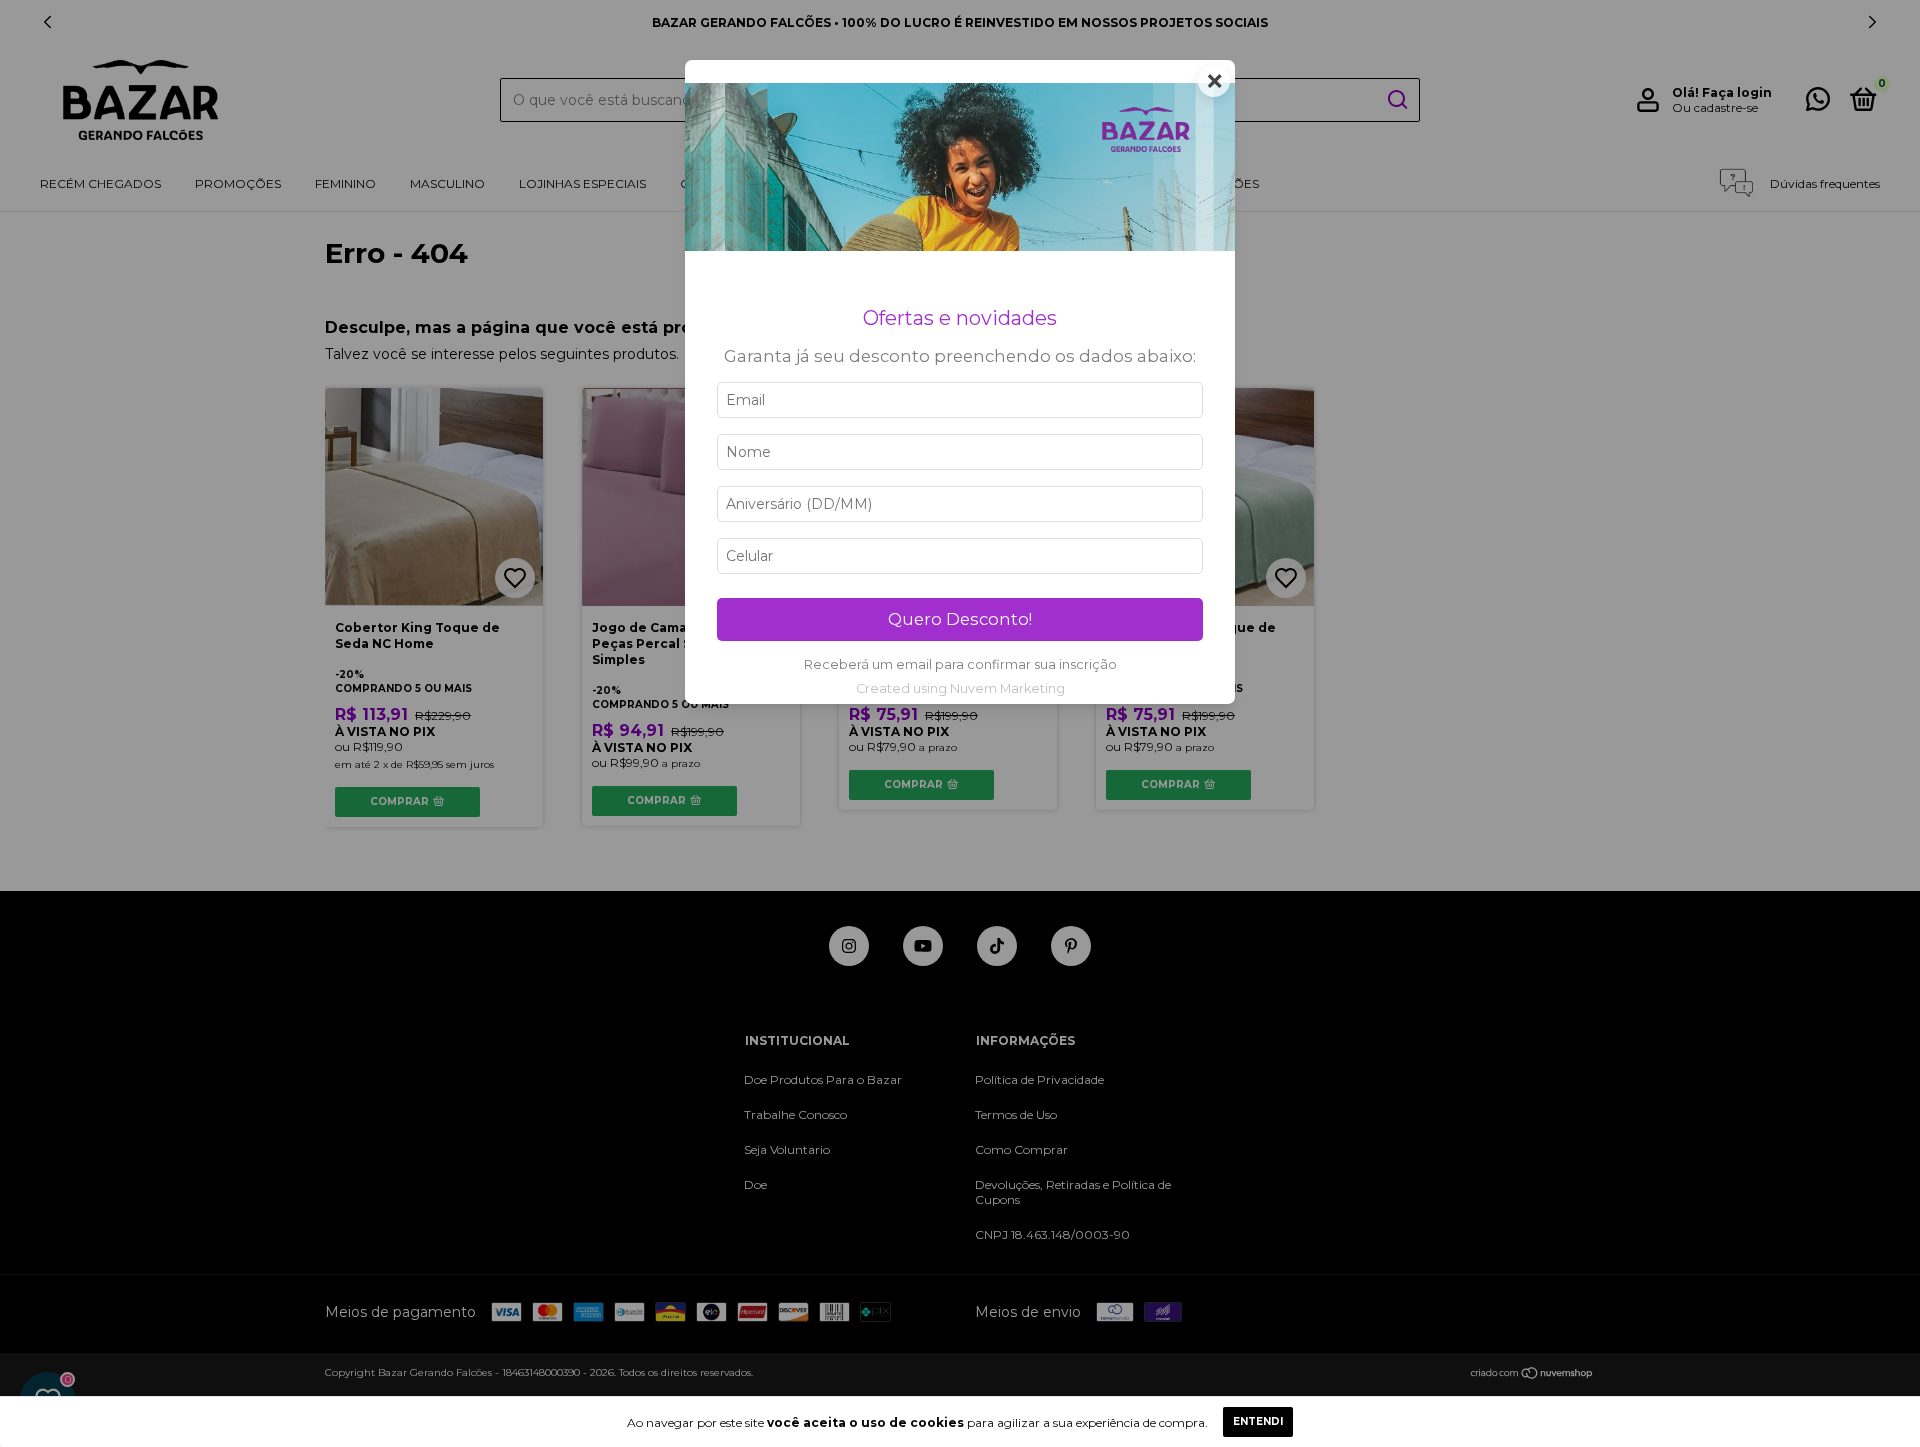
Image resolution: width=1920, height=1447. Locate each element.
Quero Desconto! (960, 619)
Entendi (1258, 1421)
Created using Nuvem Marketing (960, 688)
